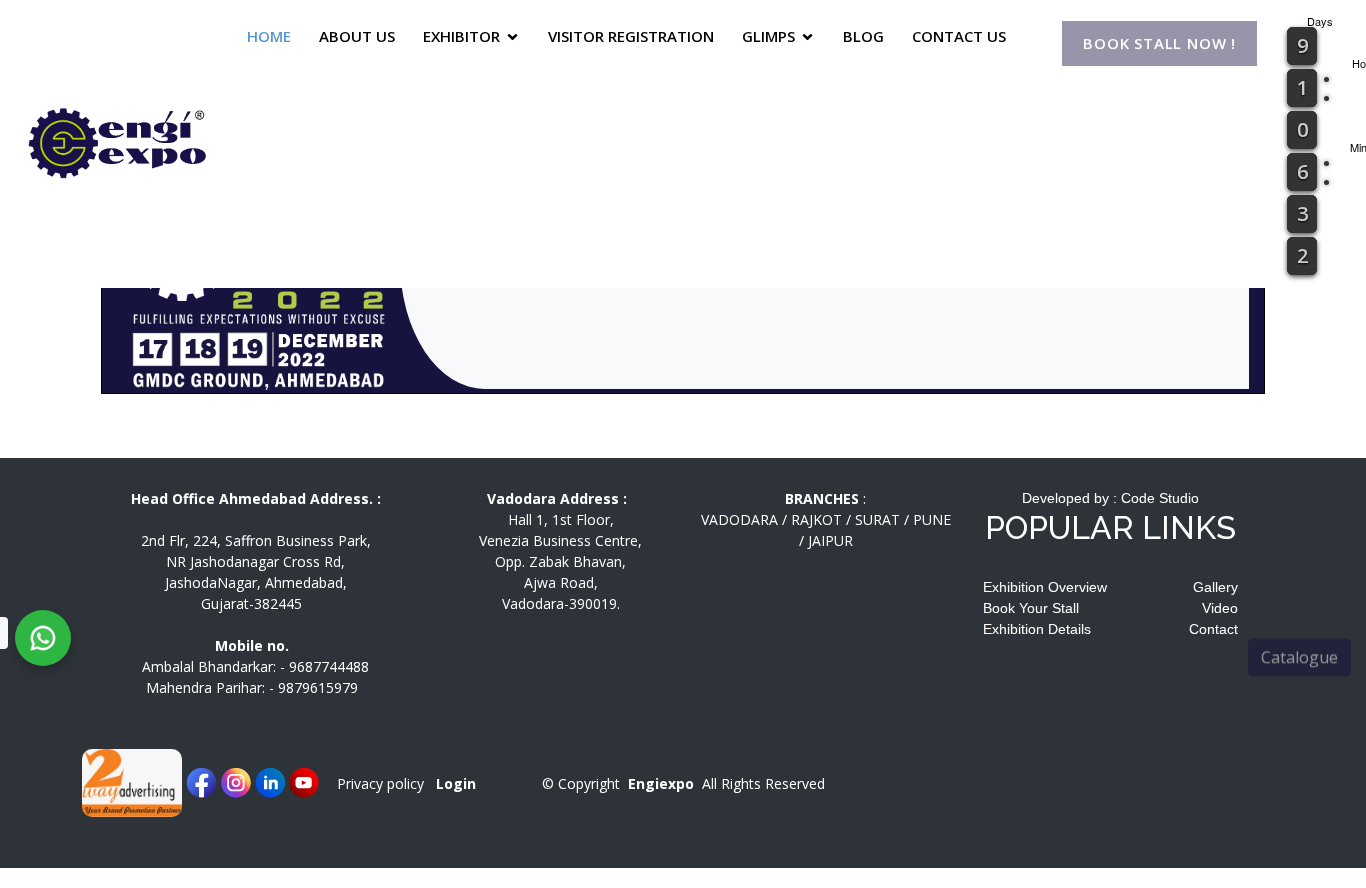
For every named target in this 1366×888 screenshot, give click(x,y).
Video (1220, 608)
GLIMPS (768, 36)
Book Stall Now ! (1159, 44)
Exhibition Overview (1045, 587)
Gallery (1215, 587)
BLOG (863, 36)
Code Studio (1160, 498)
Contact (1213, 629)
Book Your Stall (1031, 608)
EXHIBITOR (461, 36)
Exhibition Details (1037, 629)
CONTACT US (959, 36)
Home (269, 36)
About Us (357, 36)
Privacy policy (380, 783)
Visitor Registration (631, 36)
